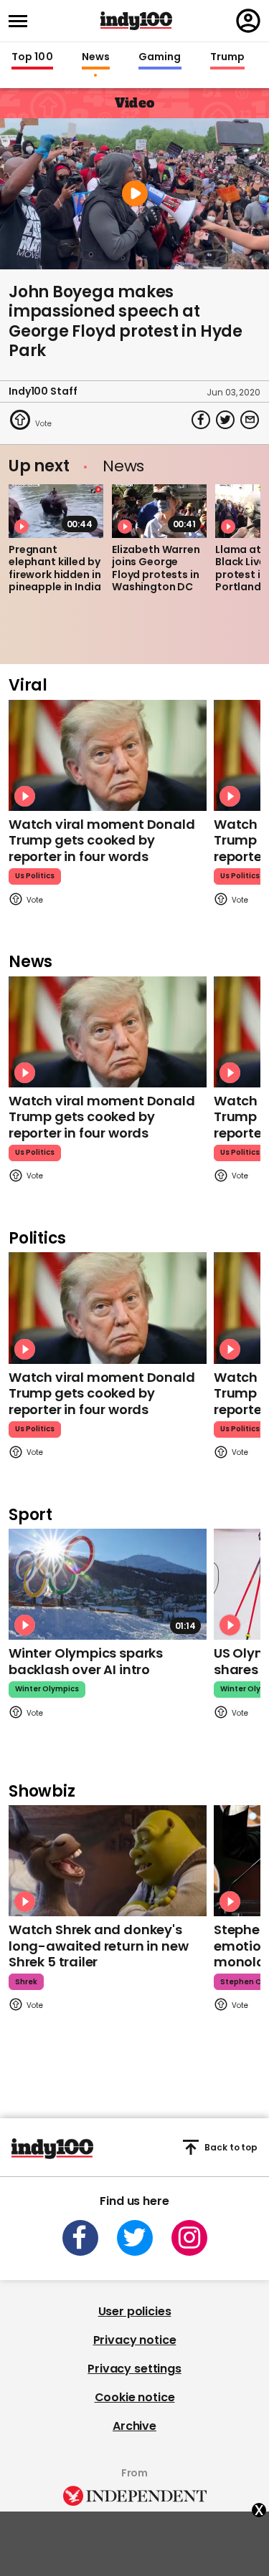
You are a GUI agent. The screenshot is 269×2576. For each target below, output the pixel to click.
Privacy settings (134, 2369)
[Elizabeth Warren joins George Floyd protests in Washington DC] (159, 511)
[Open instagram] (189, 2238)
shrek (26, 1982)
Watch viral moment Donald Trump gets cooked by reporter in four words (102, 840)
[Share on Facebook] (201, 420)
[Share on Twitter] (225, 420)
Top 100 (32, 57)
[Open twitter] (135, 2238)
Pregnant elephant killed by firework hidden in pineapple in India (55, 568)
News (96, 57)
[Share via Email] (250, 420)
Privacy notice (135, 2340)
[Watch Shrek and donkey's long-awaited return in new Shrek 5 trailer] (108, 1861)
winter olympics (47, 1689)
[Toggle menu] (22, 21)
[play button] (134, 194)
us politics (35, 876)
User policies (135, 2311)
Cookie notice (135, 2397)
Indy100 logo (136, 21)
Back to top (231, 2147)
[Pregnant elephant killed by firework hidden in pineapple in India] (56, 511)
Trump (227, 57)
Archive (134, 2426)
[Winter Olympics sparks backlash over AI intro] (108, 1584)
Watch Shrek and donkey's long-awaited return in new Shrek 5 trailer (98, 1946)
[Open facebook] (80, 2238)
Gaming (160, 57)
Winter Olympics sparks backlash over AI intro (86, 1661)
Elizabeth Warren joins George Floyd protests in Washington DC (156, 568)
